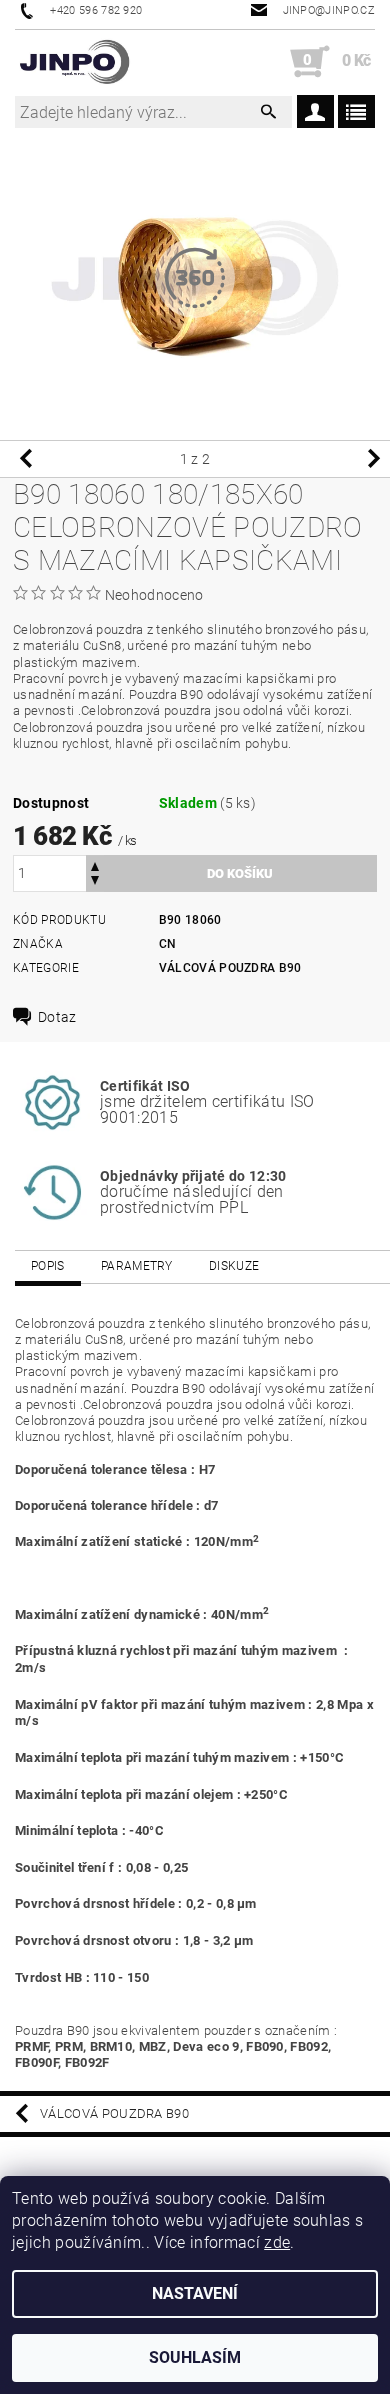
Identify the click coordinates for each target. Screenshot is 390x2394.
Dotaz (57, 1017)
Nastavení (195, 2293)
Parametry (137, 1266)
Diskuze (234, 1266)
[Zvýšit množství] (95, 864)
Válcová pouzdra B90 (230, 968)
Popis (48, 1266)
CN (168, 944)
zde (277, 2242)
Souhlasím (195, 2357)
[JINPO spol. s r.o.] (74, 62)
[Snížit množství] (95, 882)
